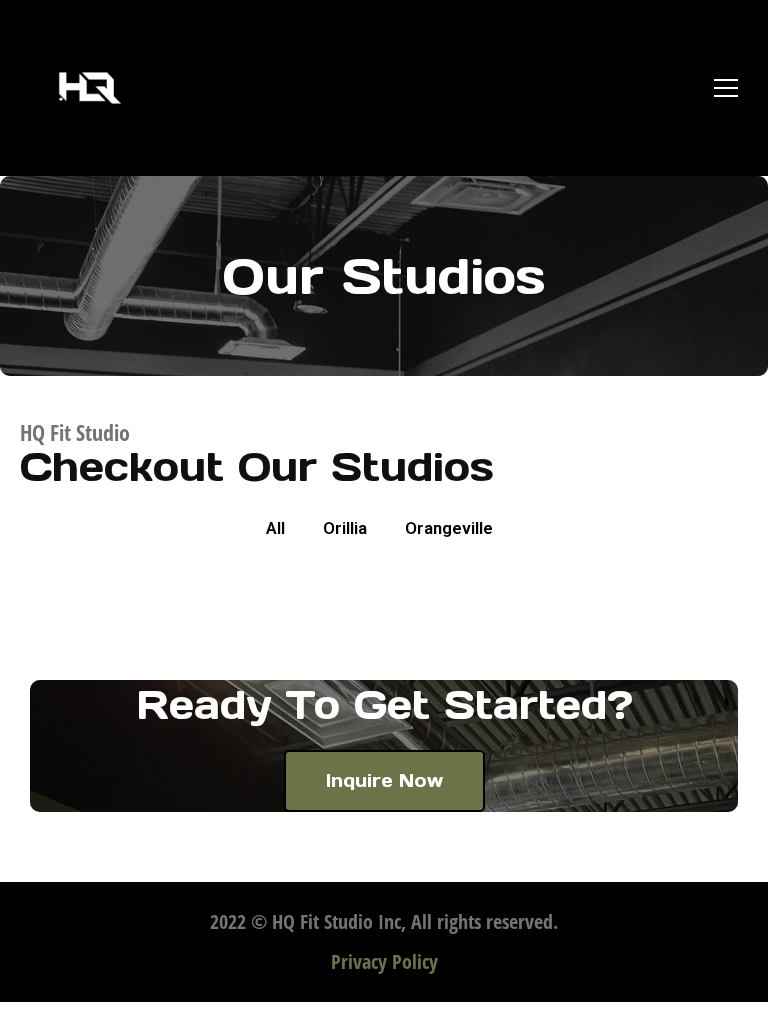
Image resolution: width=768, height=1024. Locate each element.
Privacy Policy (384, 961)
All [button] (275, 528)
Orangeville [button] (449, 528)
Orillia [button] (345, 528)
